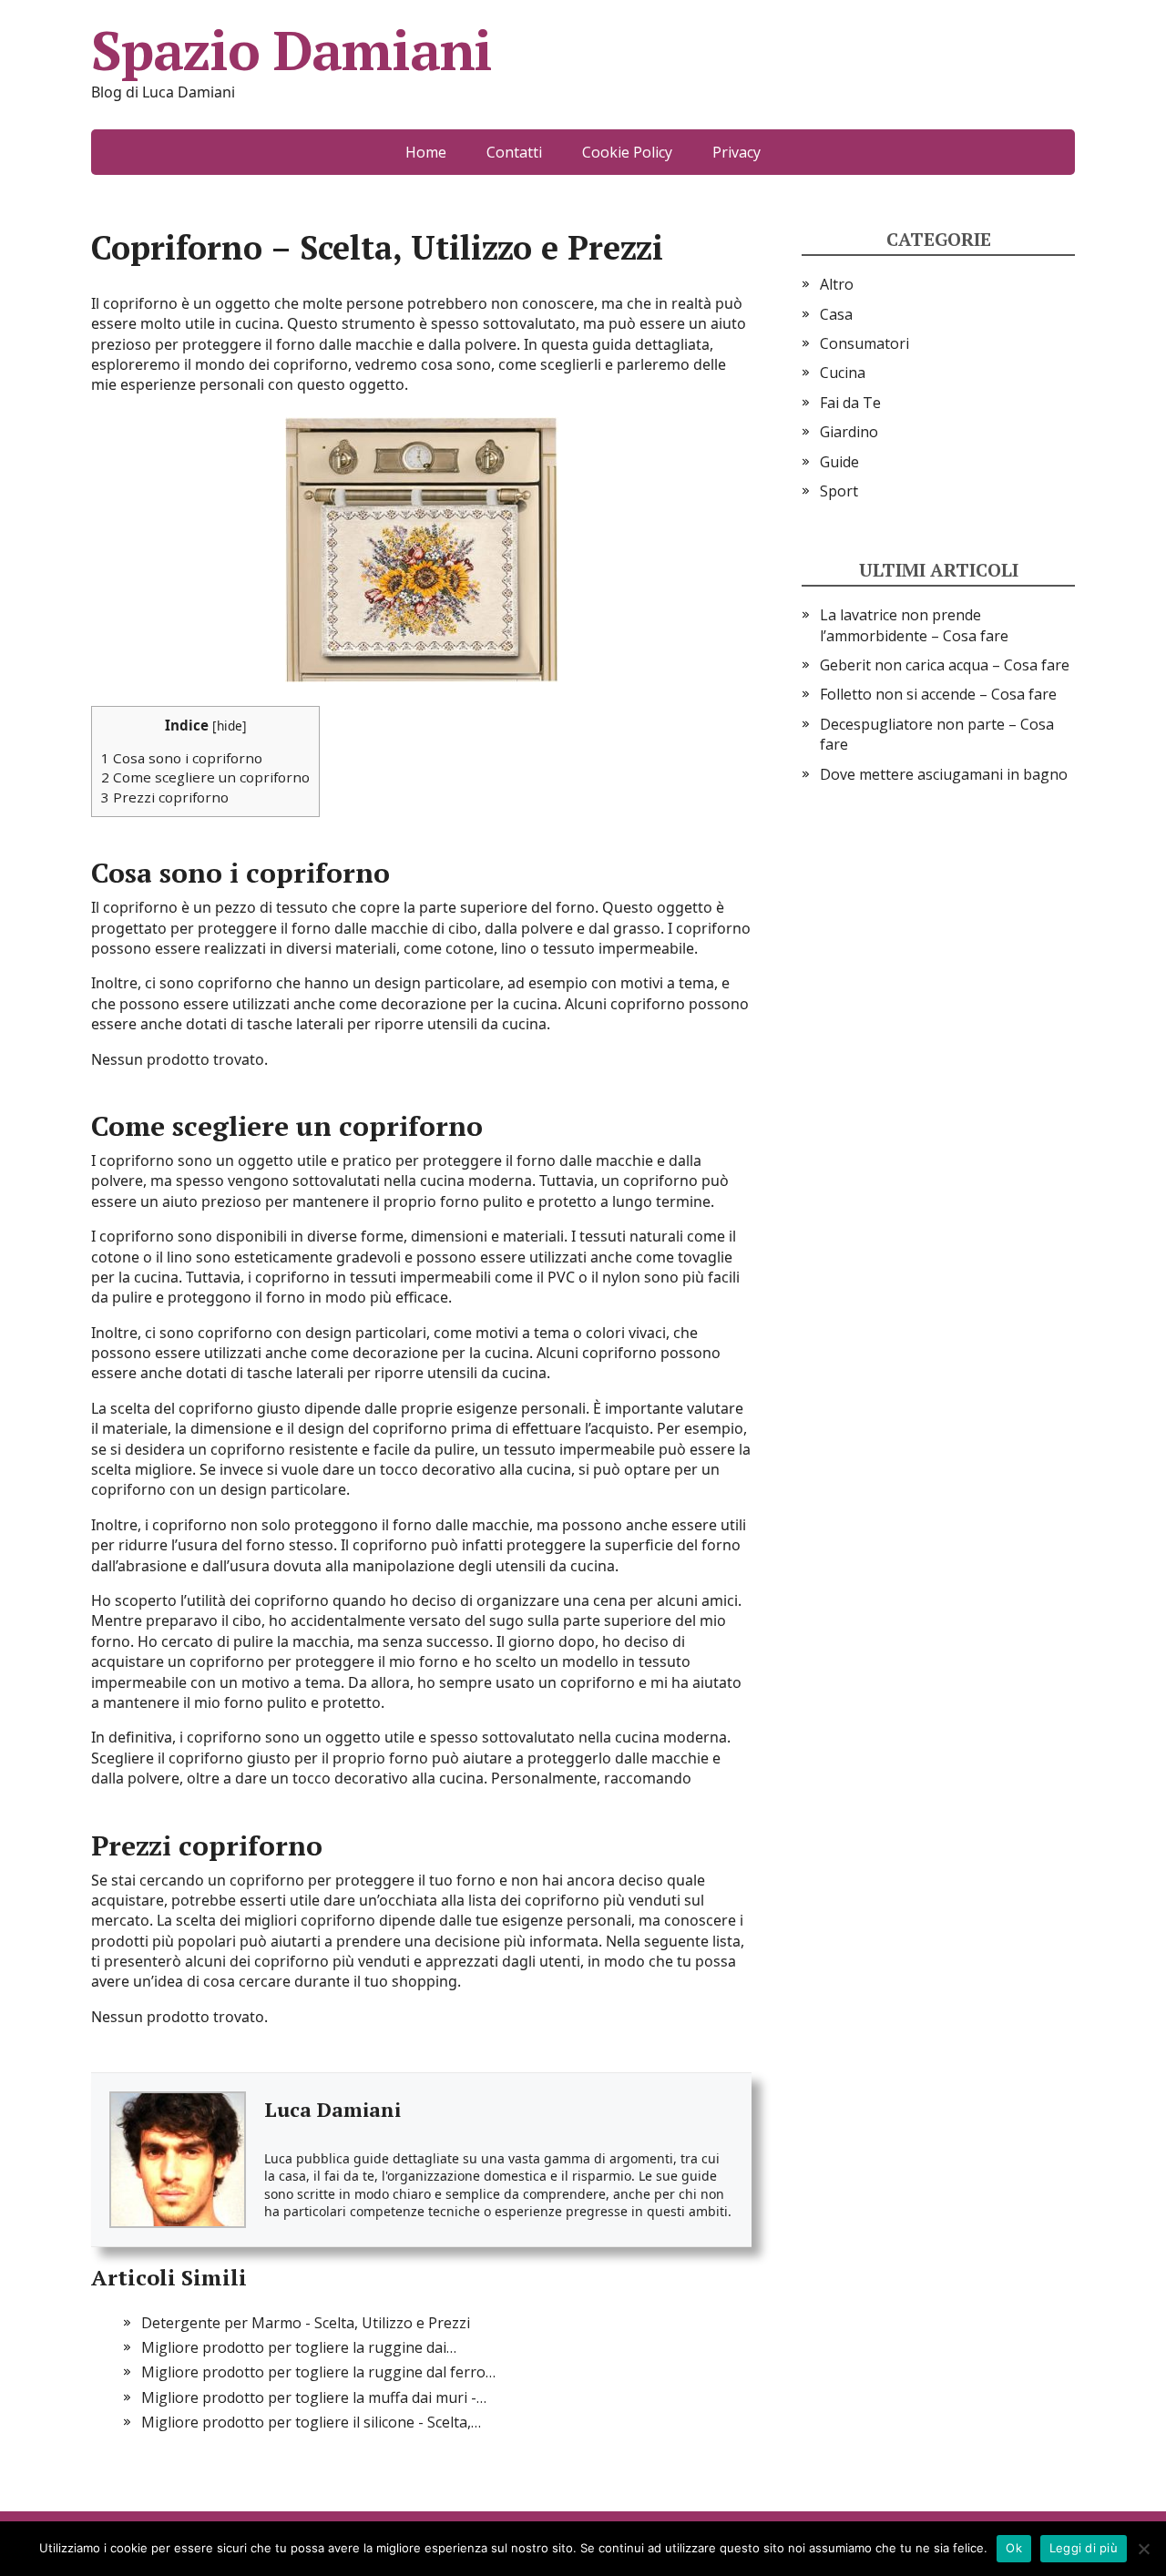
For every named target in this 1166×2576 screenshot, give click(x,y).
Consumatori (864, 343)
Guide (839, 462)
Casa (836, 314)
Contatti (514, 152)
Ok (1014, 2548)
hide (230, 726)
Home (426, 152)
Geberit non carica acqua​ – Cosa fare (945, 665)
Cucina (843, 373)
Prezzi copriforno (165, 797)
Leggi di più (1084, 2548)
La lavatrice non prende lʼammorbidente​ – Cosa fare (914, 625)
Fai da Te (850, 403)
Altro (837, 284)
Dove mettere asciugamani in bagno (944, 774)
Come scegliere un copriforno (205, 777)
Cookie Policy (627, 152)
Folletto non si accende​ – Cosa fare (938, 694)
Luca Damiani (332, 2109)
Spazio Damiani (291, 50)
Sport (839, 491)
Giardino (849, 432)
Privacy (736, 152)
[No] (1143, 2549)
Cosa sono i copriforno (182, 758)
